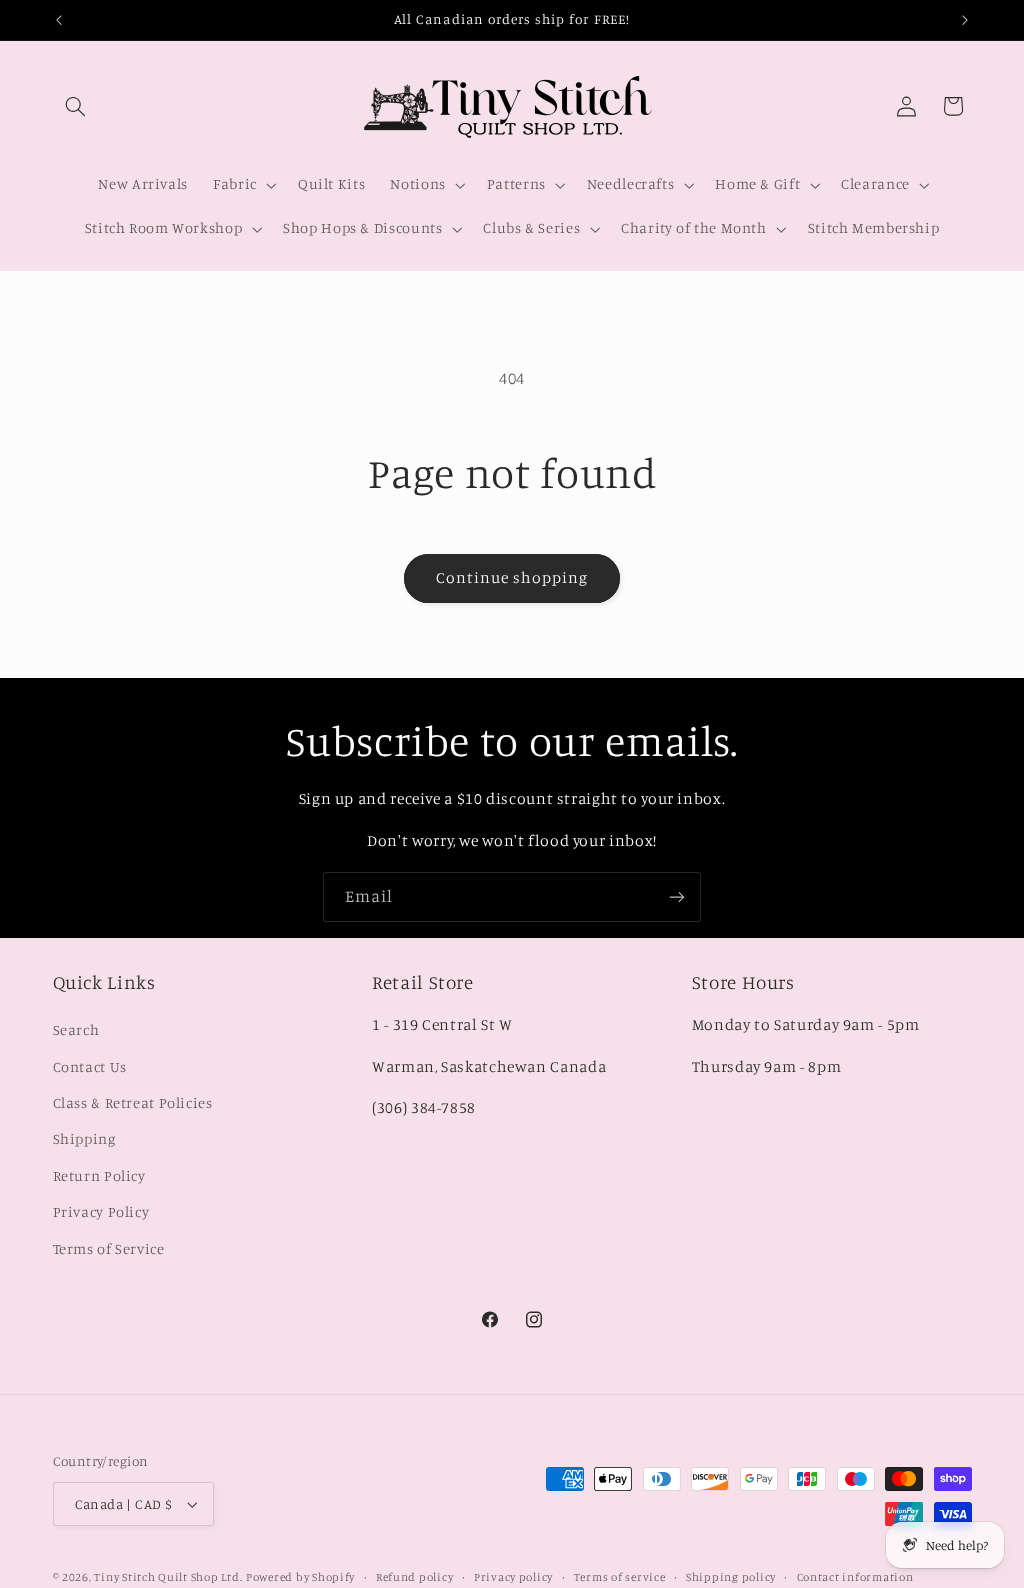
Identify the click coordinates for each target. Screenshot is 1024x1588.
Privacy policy (513, 1577)
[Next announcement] (965, 20)
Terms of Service (109, 1248)
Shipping (84, 1138)
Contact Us (90, 1066)
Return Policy (99, 1175)
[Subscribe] (677, 896)
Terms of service (620, 1577)
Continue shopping (512, 577)
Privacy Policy (101, 1211)
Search (76, 1029)
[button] (76, 106)
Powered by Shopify (300, 1577)
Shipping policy (731, 1577)
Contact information (855, 1577)
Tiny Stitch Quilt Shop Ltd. (168, 1577)
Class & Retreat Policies (133, 1102)
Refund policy (415, 1577)
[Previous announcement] (59, 20)
